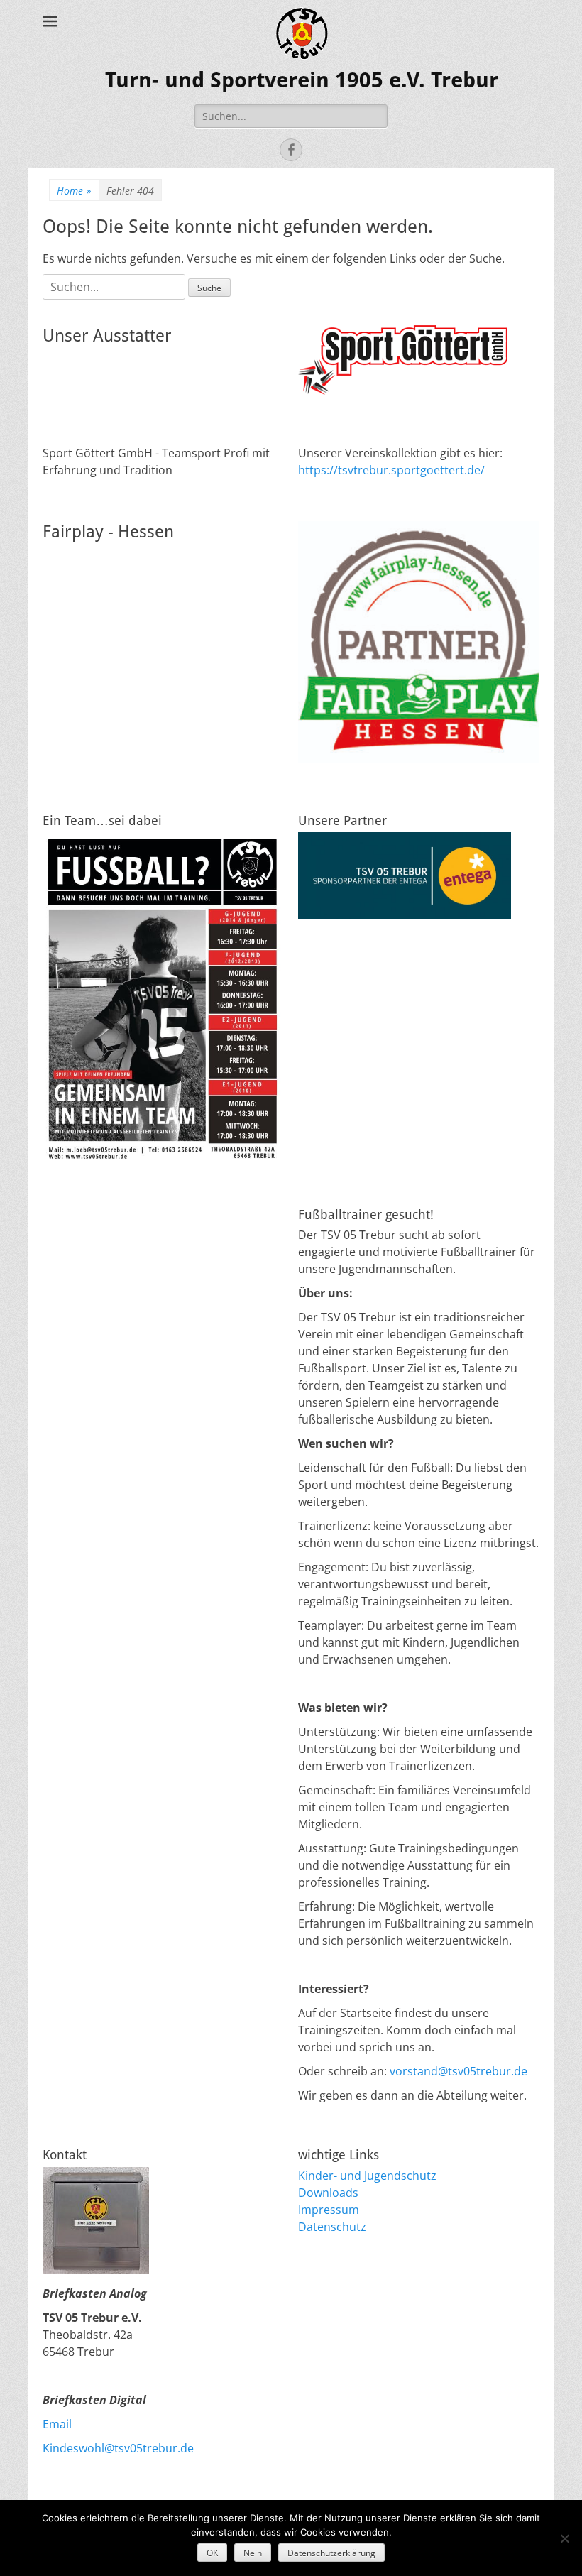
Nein (253, 2553)
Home (74, 191)
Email (57, 2424)
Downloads (328, 2193)
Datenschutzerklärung (331, 2553)
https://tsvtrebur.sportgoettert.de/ (391, 470)
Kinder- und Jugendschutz (367, 2176)
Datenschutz (332, 2227)
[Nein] (564, 2538)
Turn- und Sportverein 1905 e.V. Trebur (302, 80)
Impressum (329, 2210)
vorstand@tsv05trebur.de (459, 2071)
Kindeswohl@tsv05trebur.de (118, 2448)
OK (212, 2553)
